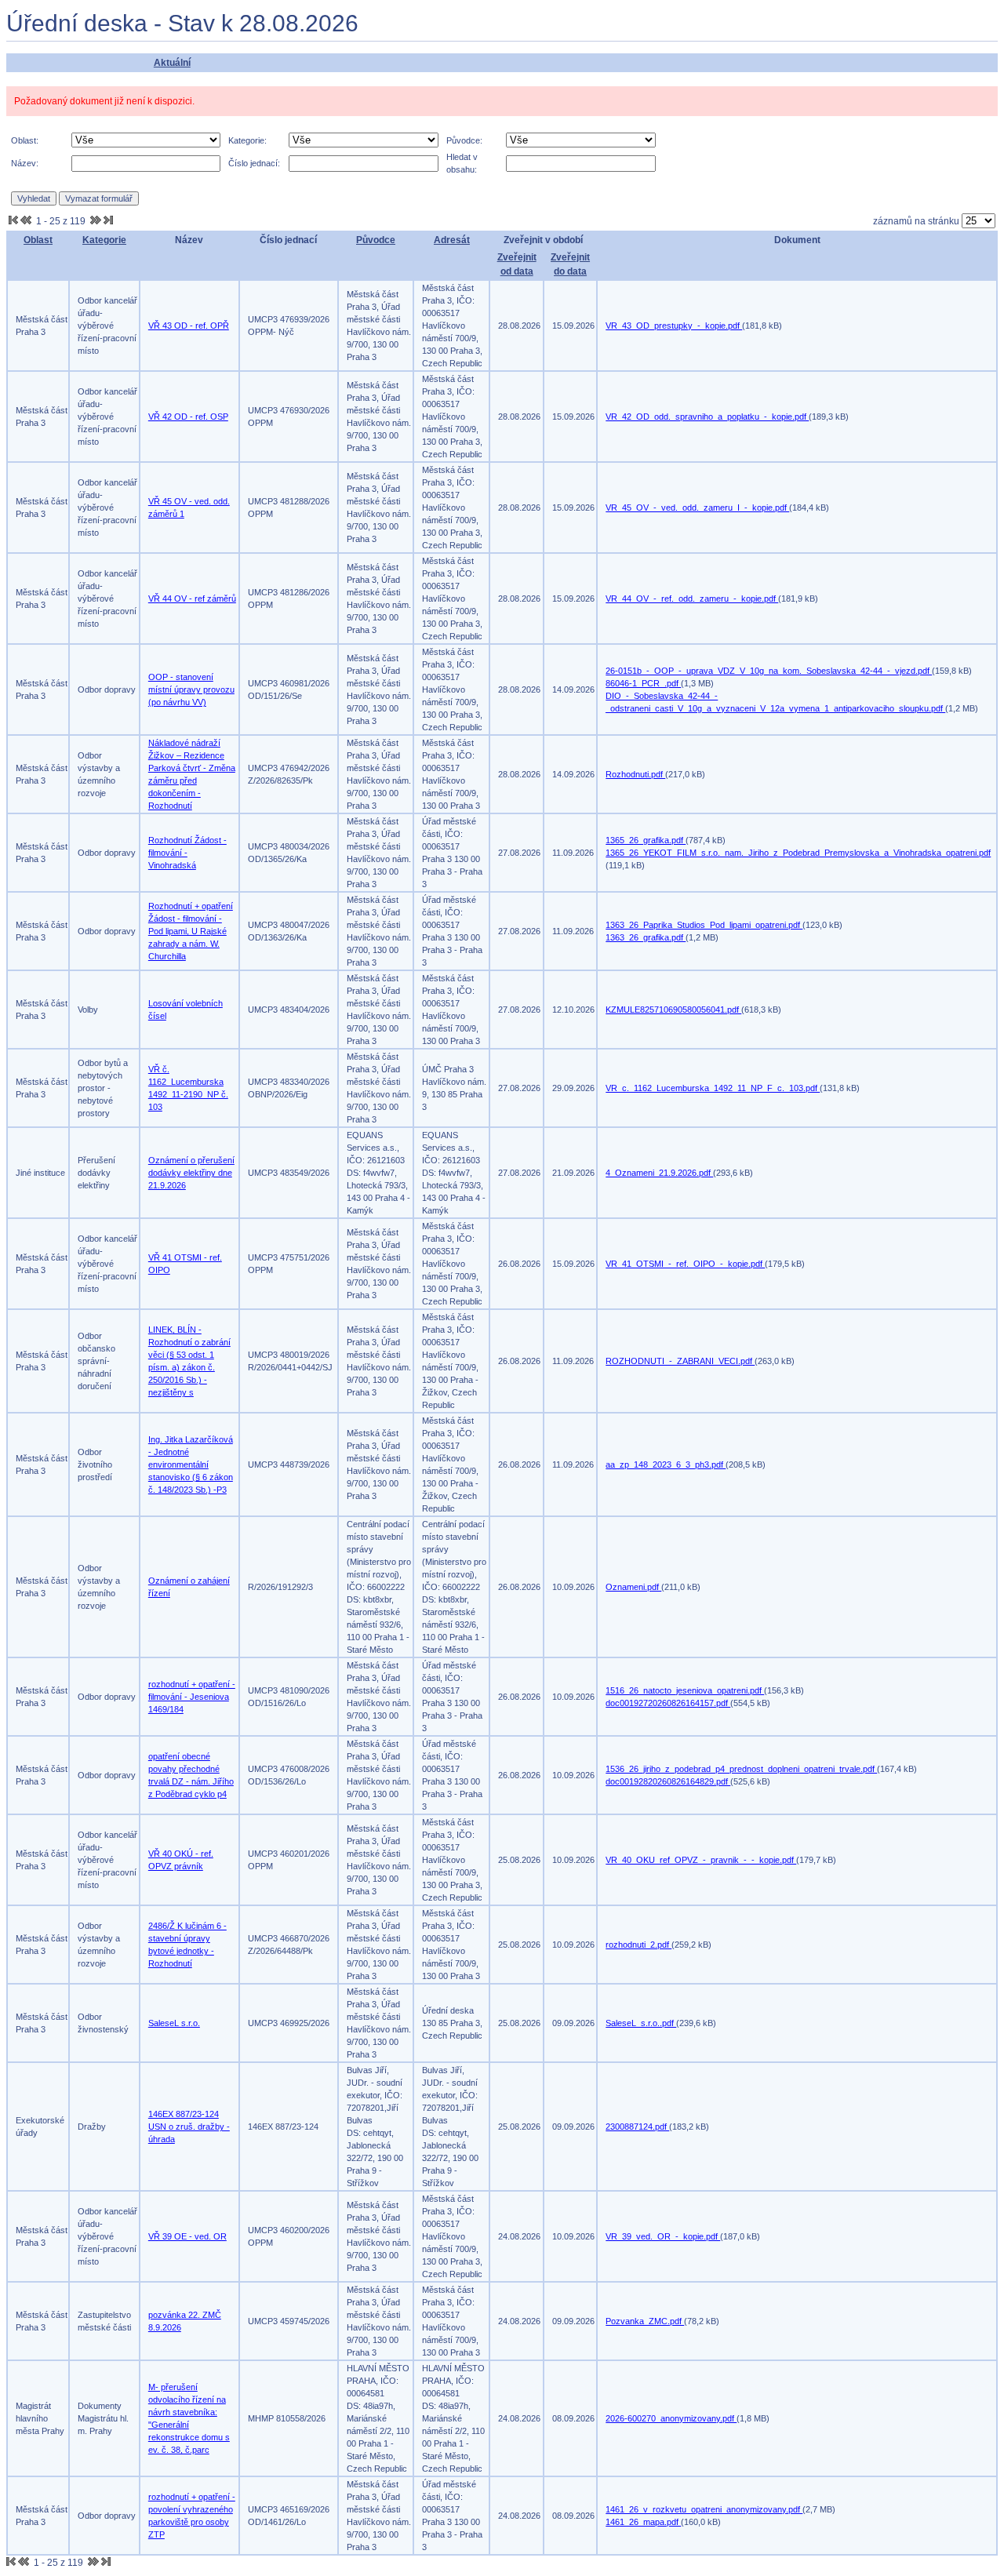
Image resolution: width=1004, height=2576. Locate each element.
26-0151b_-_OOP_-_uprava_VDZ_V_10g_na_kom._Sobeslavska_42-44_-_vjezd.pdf (769, 671)
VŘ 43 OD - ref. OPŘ (189, 326)
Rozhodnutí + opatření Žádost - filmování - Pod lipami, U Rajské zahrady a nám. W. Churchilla (191, 931)
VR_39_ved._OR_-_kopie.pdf (663, 2236)
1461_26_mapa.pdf (643, 2522)
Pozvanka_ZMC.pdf (645, 2321)
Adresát (452, 240)
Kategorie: (247, 140)
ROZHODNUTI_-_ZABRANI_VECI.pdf (680, 1361)
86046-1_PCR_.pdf (643, 683)
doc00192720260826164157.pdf (668, 1703)
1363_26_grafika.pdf (646, 937)
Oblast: (25, 140)
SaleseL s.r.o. (174, 2023)
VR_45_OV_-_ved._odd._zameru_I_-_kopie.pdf (697, 508)
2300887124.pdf (637, 2127)
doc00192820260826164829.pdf (668, 1781)
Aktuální (172, 63)
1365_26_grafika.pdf (646, 840)
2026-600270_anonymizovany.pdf (671, 2418)
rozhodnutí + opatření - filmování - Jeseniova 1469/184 (192, 1697)
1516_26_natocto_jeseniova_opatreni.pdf (685, 1690)
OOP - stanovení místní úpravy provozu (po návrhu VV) (191, 689)
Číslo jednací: (254, 163)
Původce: (464, 140)
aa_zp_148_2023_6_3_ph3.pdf (666, 1464)
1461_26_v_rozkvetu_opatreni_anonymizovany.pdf (704, 2509)
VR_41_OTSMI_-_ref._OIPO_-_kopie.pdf (685, 1264)
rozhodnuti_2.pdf (638, 1945)
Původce (376, 240)
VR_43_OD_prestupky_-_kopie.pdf (674, 326)
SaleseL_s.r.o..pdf (641, 2023)
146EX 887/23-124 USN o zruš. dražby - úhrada (189, 2127)
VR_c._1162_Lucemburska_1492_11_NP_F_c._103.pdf (713, 1088)
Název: (25, 163)
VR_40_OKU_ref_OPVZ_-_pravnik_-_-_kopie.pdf (701, 1860)
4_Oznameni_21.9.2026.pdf (659, 1173)
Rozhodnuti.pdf (635, 774)
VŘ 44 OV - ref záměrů (192, 599)
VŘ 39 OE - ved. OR (187, 2236)
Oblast (38, 240)
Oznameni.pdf (633, 1587)
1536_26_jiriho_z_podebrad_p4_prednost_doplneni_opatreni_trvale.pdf (741, 1769)
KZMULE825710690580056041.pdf (673, 1010)
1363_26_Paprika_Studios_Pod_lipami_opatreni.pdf (704, 925)
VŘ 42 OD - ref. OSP (188, 417)
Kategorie (104, 240)
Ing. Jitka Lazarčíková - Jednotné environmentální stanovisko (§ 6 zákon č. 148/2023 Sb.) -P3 (191, 1464)
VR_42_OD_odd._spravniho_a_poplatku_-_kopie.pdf (707, 417)
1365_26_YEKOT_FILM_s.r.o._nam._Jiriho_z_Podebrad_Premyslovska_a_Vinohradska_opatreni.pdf (798, 853)
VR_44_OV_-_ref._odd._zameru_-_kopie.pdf (692, 599)
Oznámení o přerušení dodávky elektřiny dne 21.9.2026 (191, 1173)
